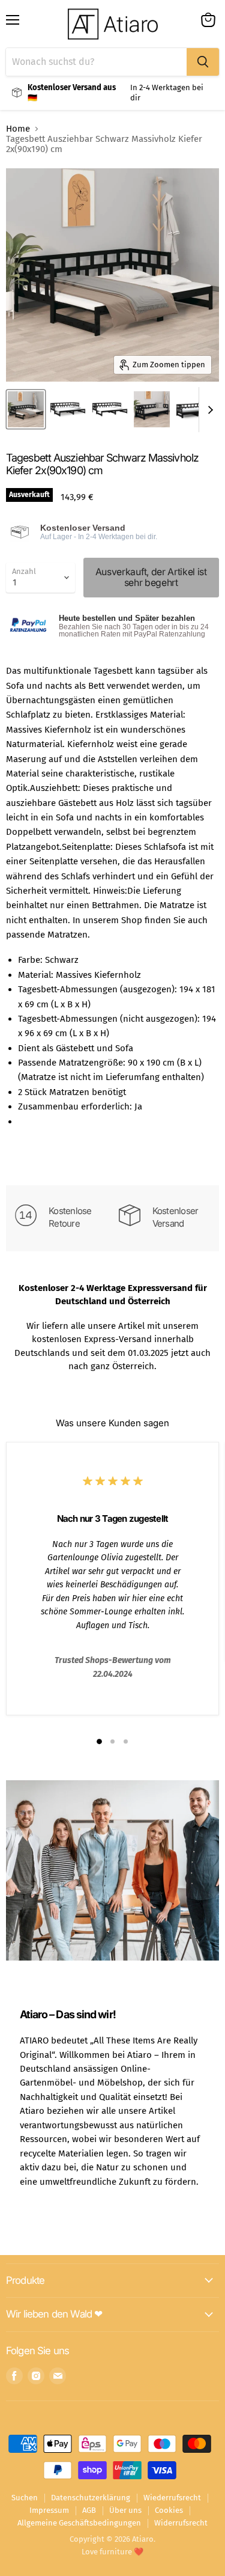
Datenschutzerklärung (91, 2498)
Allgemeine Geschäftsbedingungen (79, 2523)
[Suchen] (203, 62)
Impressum (49, 2510)
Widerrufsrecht (181, 2523)
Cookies (169, 2510)
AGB (89, 2510)
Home (18, 129)
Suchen (25, 2498)
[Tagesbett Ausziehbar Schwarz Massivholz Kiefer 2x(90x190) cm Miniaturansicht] (26, 409)
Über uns (125, 2510)
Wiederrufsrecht (172, 2498)
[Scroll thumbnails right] (208, 410)
